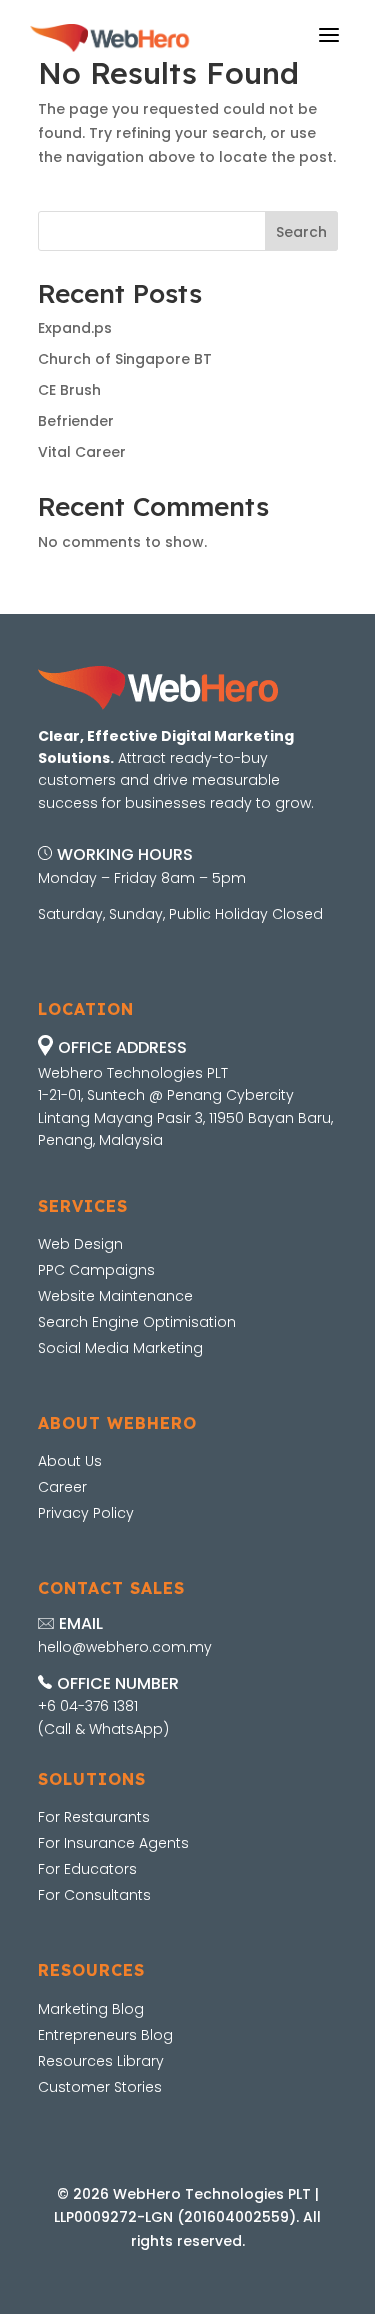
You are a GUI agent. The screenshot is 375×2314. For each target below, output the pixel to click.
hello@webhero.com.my (125, 1647)
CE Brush (69, 390)
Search (301, 232)
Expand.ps (75, 328)
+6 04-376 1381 (88, 1706)
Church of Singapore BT (125, 359)
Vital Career (82, 452)
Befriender (76, 421)
